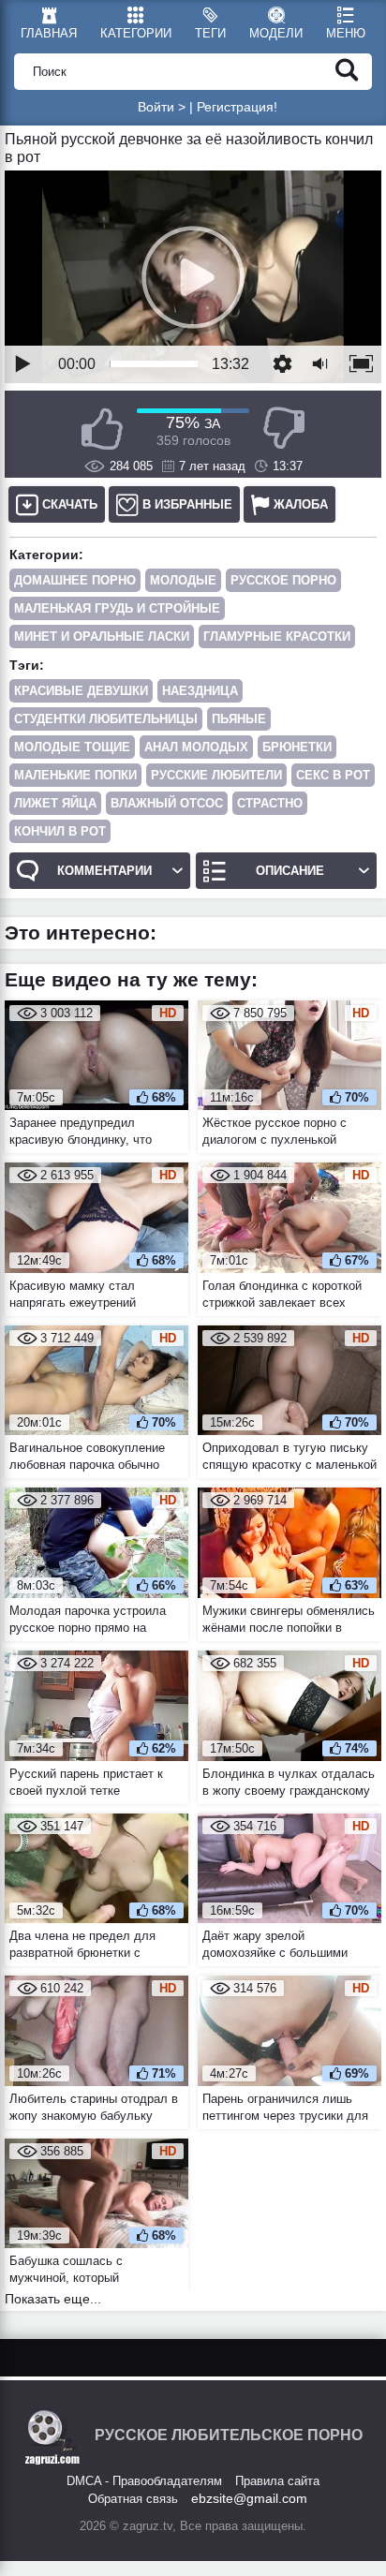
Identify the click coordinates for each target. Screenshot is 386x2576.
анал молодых (196, 747)
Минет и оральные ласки (102, 637)
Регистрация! (237, 107)
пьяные (239, 719)
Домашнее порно (75, 580)
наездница (200, 691)
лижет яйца (55, 803)
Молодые (183, 580)
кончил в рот (60, 831)
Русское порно (283, 580)
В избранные (187, 504)
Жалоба (301, 504)
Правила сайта (277, 2481)
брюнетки (297, 747)
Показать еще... (53, 2299)
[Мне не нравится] (284, 429)
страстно (270, 803)
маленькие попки (75, 775)
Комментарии (104, 871)
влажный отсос (167, 803)
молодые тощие (72, 747)
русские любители (216, 775)
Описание (290, 871)
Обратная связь (133, 2499)
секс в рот (333, 775)
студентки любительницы (106, 719)
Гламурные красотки (277, 637)
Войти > (162, 107)
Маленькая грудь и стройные (117, 608)
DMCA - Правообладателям (144, 2481)
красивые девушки (81, 691)
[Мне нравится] (102, 429)
